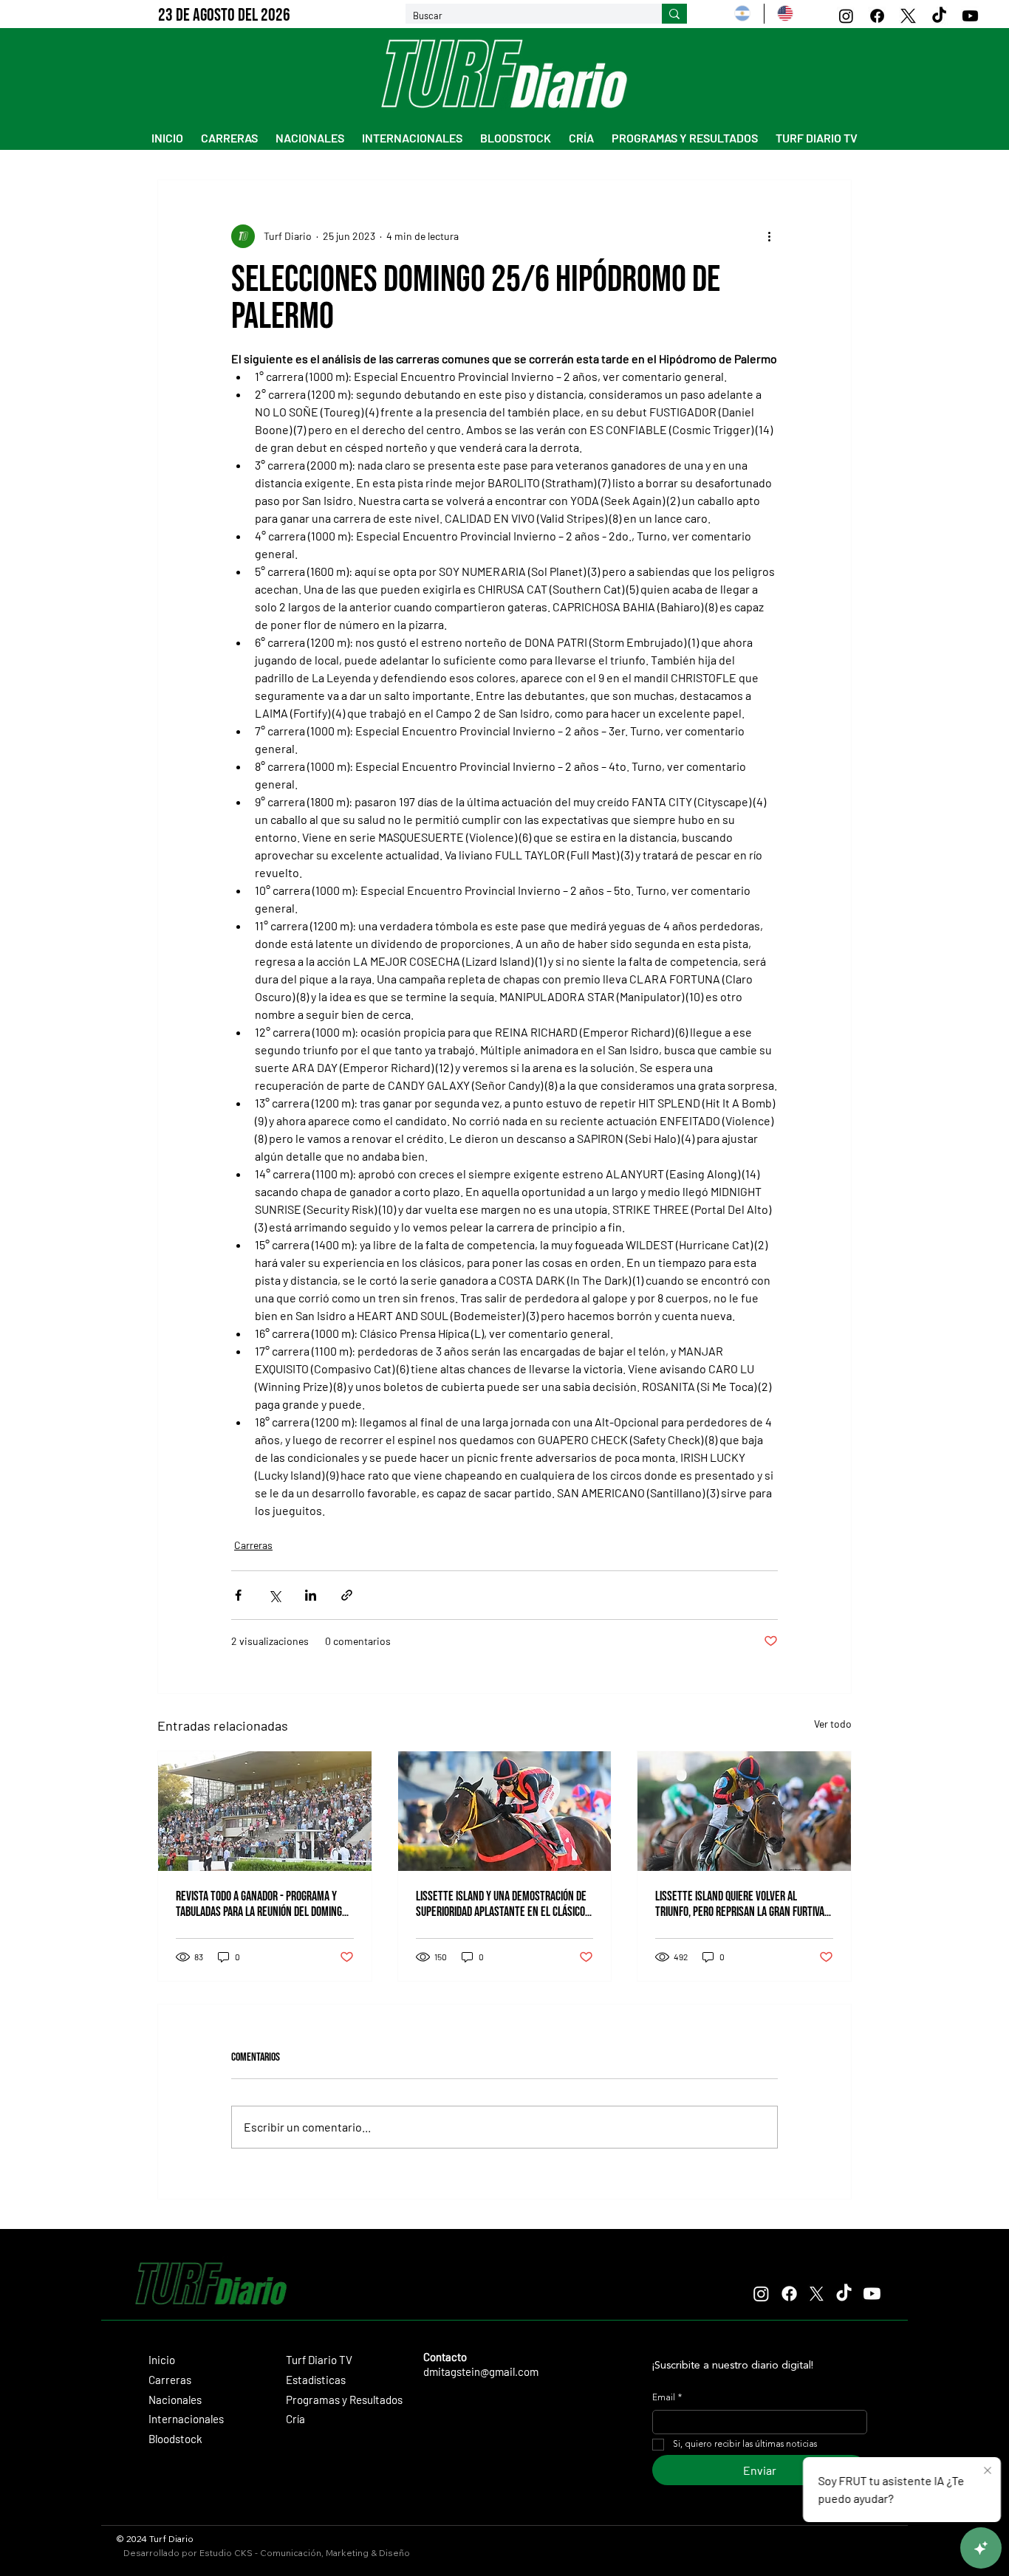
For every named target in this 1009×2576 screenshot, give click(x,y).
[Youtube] (970, 16)
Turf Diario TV (319, 2360)
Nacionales (175, 2400)
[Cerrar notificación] (988, 2471)
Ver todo (833, 1724)
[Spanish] (742, 14)
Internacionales (186, 2419)
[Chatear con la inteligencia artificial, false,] (981, 2548)
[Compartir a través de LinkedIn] (311, 1595)
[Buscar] (674, 14)
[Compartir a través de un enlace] (347, 1595)
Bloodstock (175, 2439)
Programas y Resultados (344, 2400)
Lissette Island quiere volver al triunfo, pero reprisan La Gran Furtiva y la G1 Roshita (743, 1904)
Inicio (162, 2360)
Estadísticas (316, 2380)
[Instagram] (846, 16)
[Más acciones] (769, 236)
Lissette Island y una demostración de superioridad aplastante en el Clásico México (501, 1904)
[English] (785, 14)
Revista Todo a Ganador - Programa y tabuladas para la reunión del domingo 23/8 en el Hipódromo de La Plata (261, 1904)
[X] (908, 16)
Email (667, 2398)
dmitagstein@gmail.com (481, 2371)
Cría (295, 2419)
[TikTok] (939, 16)
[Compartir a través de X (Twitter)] (274, 1595)
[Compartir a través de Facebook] (238, 1595)
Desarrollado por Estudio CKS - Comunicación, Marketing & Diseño (267, 2553)
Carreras (253, 1545)
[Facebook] (877, 16)
